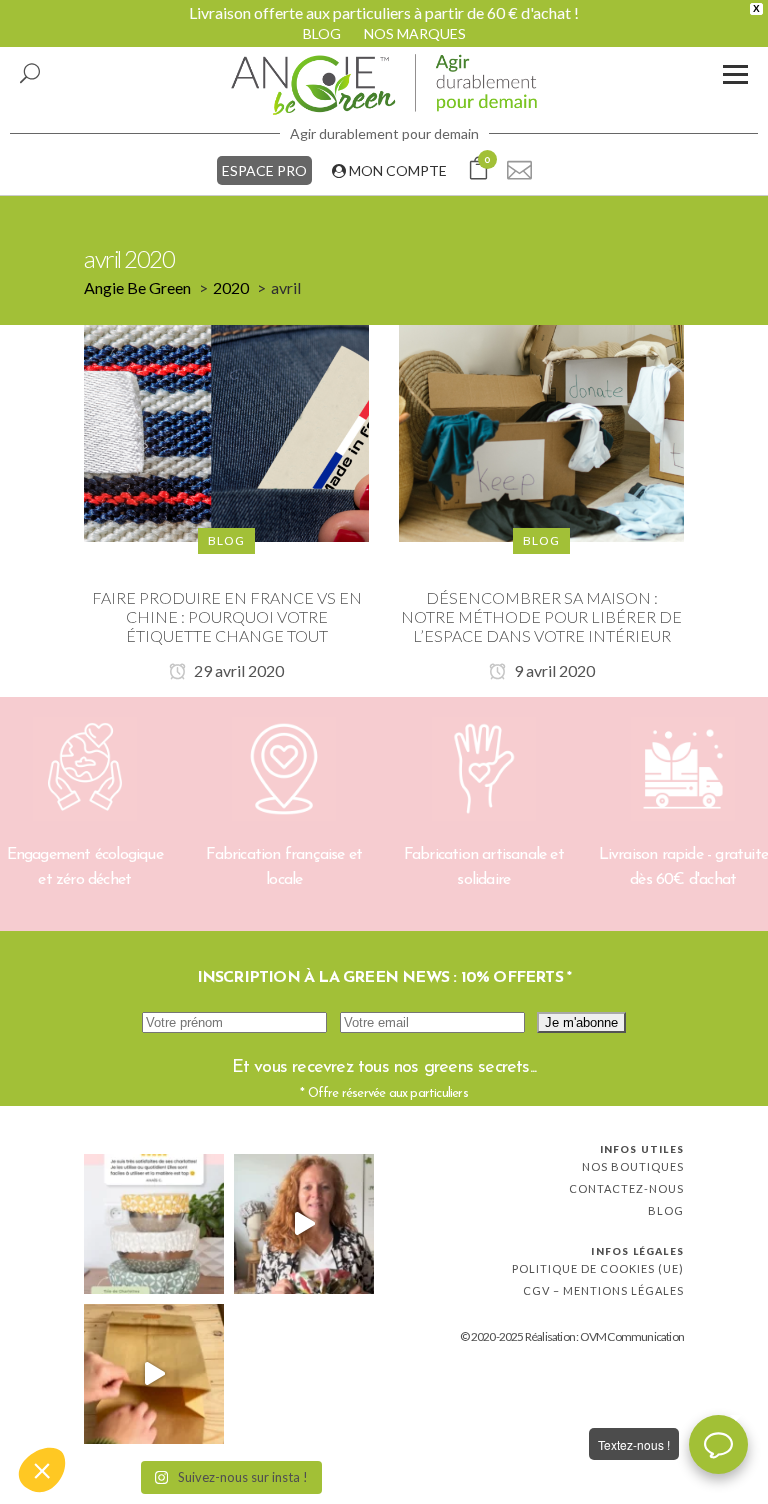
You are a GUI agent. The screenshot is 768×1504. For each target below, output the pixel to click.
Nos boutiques (633, 1166)
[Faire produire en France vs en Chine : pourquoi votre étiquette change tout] (226, 431)
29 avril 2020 (237, 670)
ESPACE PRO (264, 170)
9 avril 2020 (553, 670)
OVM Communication (632, 1336)
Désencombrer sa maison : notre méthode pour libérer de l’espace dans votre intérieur (541, 616)
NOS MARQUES (415, 33)
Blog (666, 1210)
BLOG (322, 33)
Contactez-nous (626, 1188)
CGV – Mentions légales (603, 1290)
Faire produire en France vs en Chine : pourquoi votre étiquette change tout (227, 616)
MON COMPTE (396, 170)
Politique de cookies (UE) (598, 1268)
